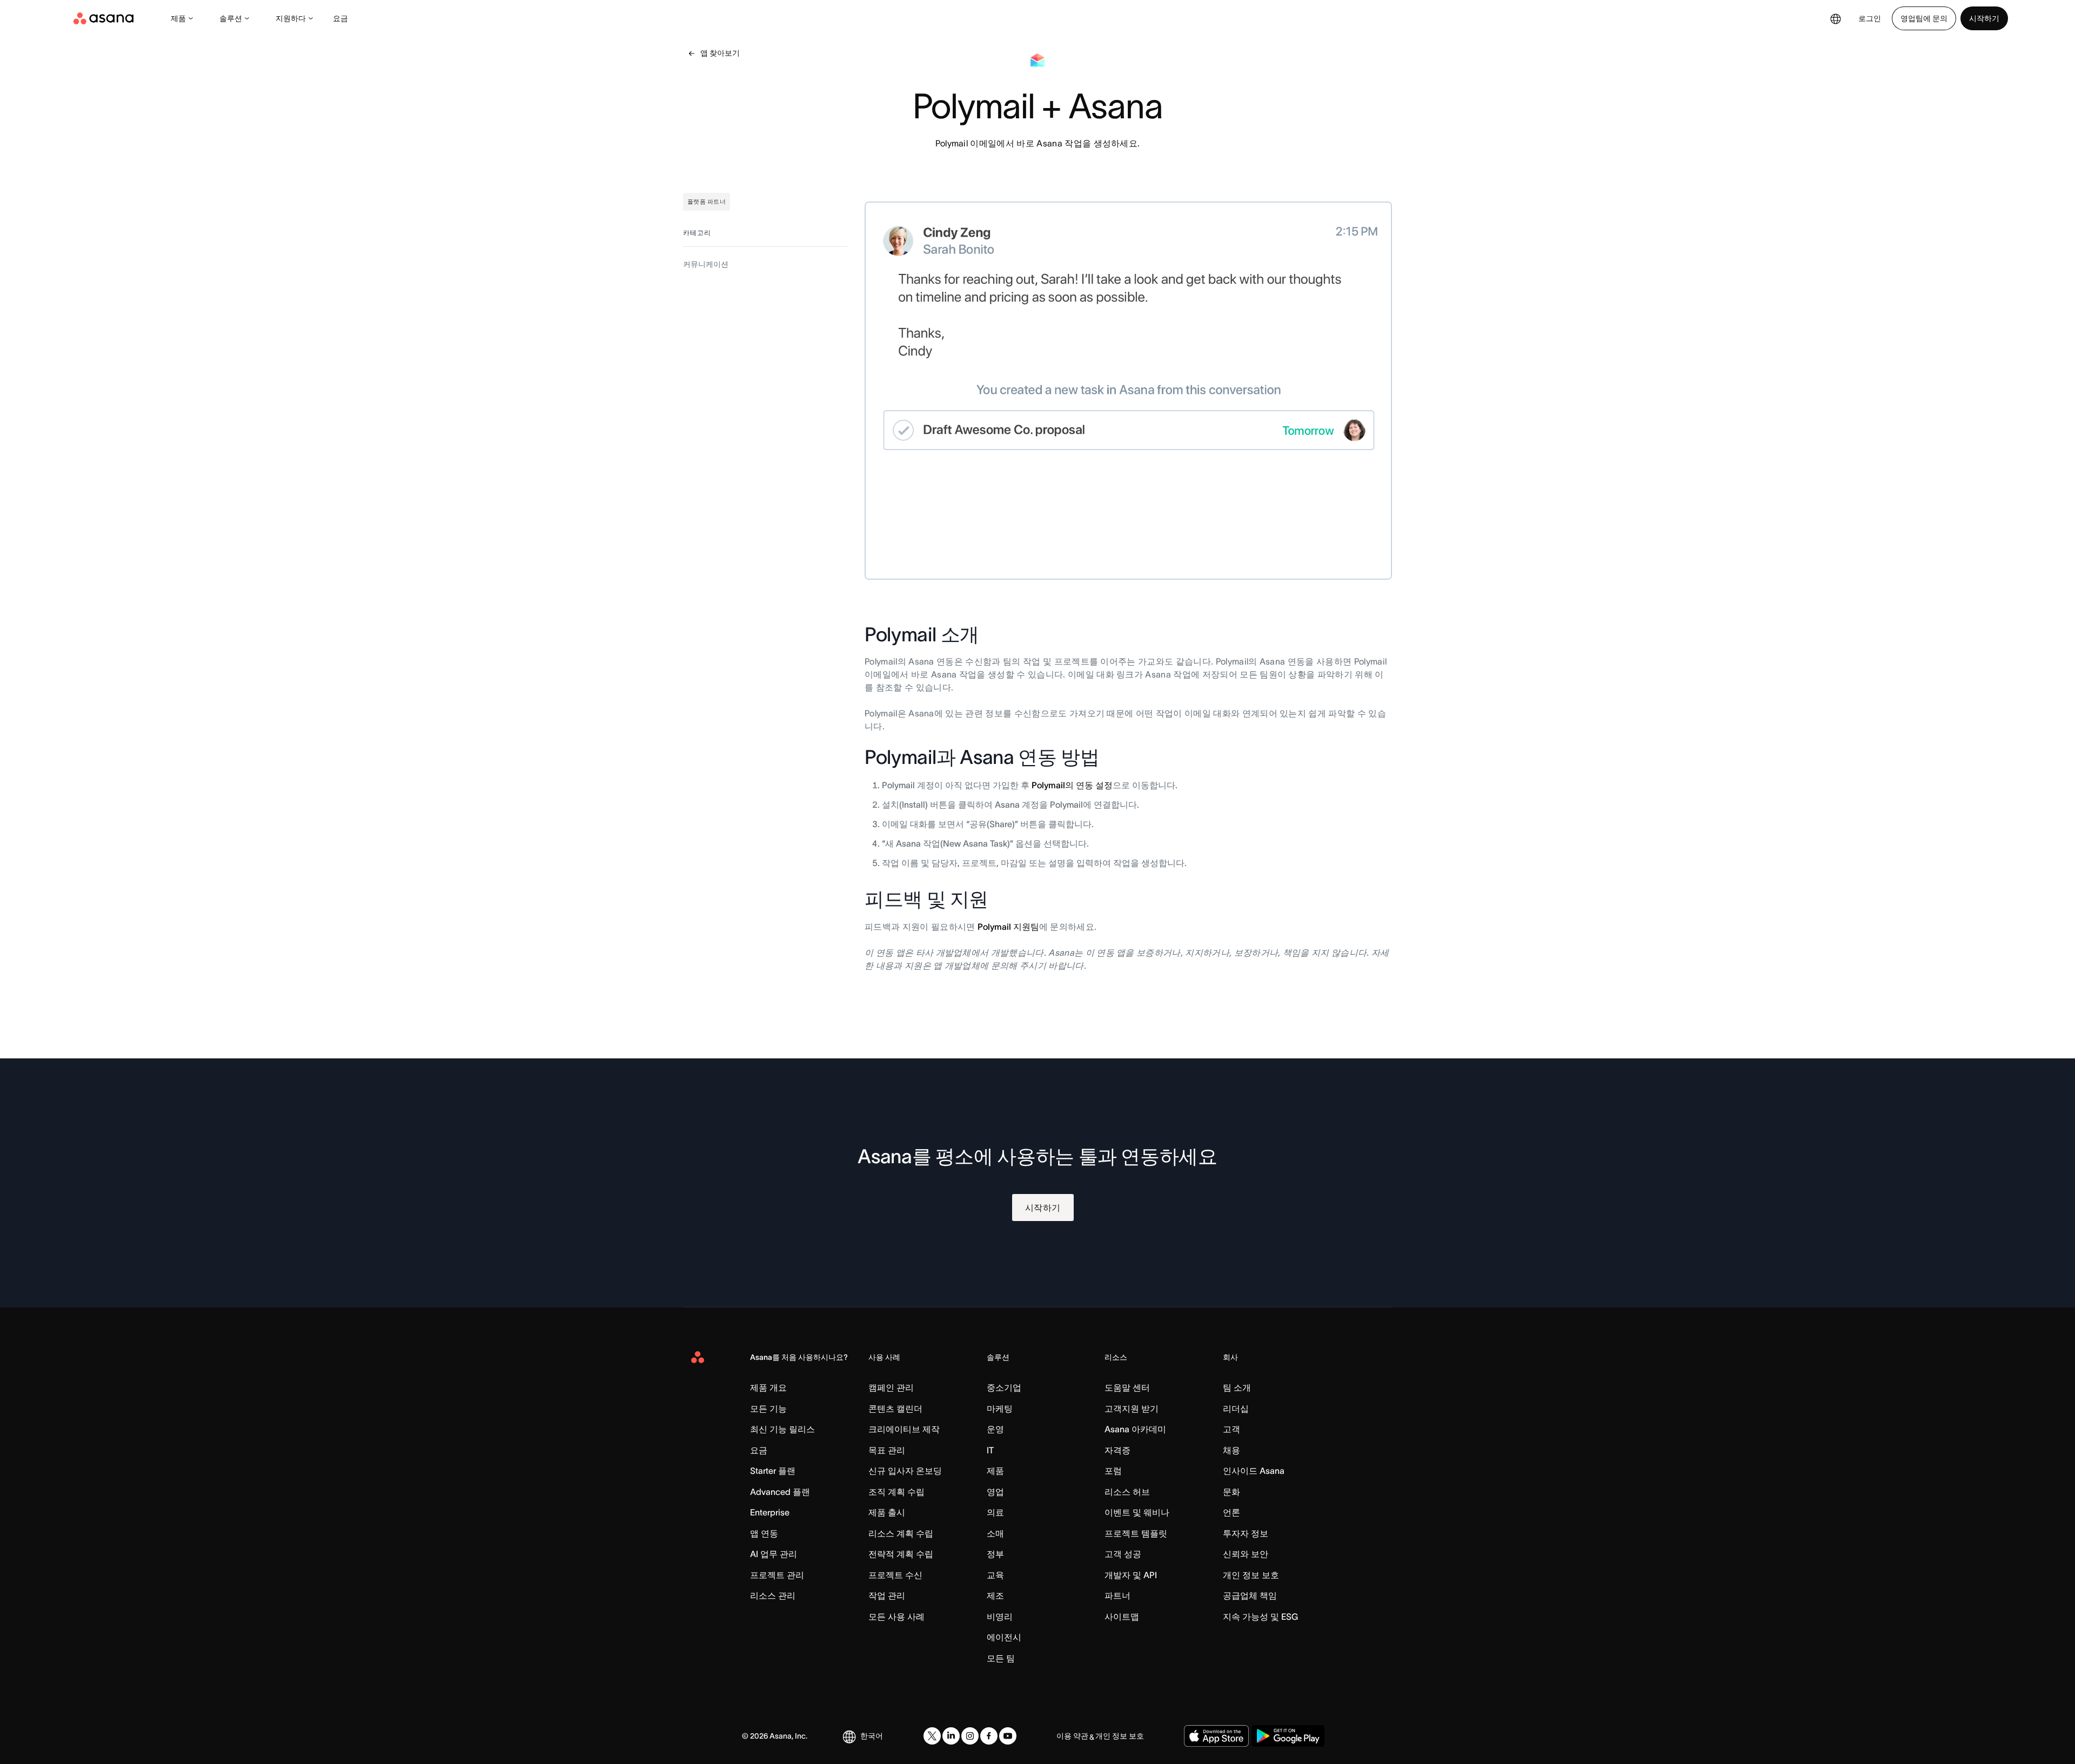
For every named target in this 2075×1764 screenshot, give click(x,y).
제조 (995, 1595)
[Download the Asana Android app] (1288, 1736)
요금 (340, 18)
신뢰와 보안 (1246, 1554)
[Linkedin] (951, 1736)
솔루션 (231, 18)
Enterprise (770, 1512)
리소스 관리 (773, 1595)
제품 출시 (887, 1512)
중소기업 (1004, 1387)
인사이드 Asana (1254, 1471)
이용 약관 (1072, 1736)
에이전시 (1004, 1637)
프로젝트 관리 (777, 1575)
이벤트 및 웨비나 (1137, 1512)
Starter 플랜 (773, 1471)
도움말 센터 (1127, 1387)
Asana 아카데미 (1135, 1429)
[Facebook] (989, 1736)
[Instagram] (970, 1736)
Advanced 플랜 (780, 1492)
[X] (932, 1736)
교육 (995, 1575)
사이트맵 (1122, 1617)
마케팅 (1000, 1408)
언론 (1231, 1512)
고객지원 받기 (1132, 1408)
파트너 (1117, 1595)
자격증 (1117, 1450)
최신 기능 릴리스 (782, 1429)
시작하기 (1984, 18)
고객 (1231, 1429)
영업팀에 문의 (1924, 18)
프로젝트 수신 (895, 1575)
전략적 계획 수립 (901, 1554)
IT (990, 1450)
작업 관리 (887, 1595)
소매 (995, 1533)
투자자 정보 (1246, 1533)
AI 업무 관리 (774, 1554)
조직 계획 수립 (896, 1492)
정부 (995, 1554)
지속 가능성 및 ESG (1260, 1617)
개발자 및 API (1131, 1575)
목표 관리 (887, 1450)
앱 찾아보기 (720, 53)
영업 (995, 1492)
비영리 (1000, 1617)
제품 (178, 18)
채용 (1231, 1450)
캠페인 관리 (891, 1387)
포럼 (1113, 1471)
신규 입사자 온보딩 (905, 1471)
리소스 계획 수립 (901, 1533)
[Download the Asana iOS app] (1216, 1736)
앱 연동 (764, 1533)
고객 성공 (1123, 1554)
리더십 (1236, 1408)
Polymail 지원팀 (1008, 927)
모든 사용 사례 (896, 1617)
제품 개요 (768, 1387)
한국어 (872, 1736)
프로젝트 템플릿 (1136, 1533)
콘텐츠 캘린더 (895, 1408)
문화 (1231, 1492)
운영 (995, 1429)
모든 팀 (1001, 1658)
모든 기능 (768, 1408)
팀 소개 (1237, 1387)
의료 (995, 1512)
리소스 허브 (1127, 1492)
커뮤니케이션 (706, 264)
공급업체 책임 (1250, 1595)
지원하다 (291, 18)
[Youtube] (1008, 1736)
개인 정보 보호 (1251, 1575)
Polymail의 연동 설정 (1072, 785)
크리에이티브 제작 (904, 1429)
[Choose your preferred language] (1836, 18)
